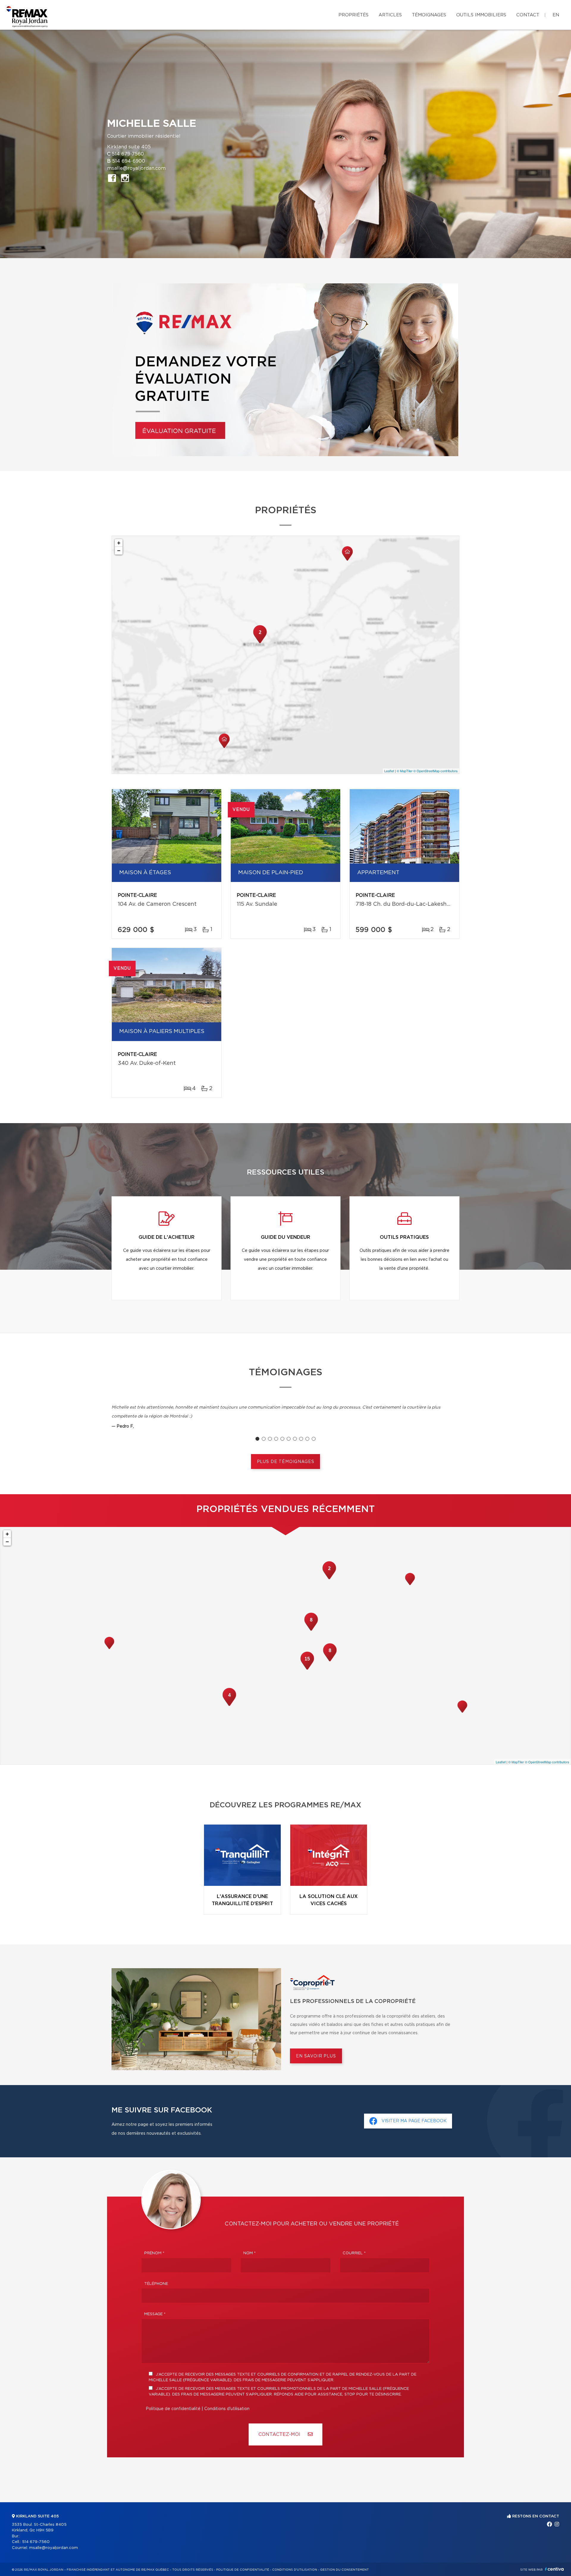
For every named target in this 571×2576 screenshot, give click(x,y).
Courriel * (354, 2253)
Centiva (554, 2569)
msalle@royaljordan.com (136, 168)
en (556, 15)
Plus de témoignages (286, 1462)
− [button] (119, 551)
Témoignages (429, 15)
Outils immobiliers (481, 15)
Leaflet (389, 771)
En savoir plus (316, 2056)
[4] (229, 1705)
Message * (155, 2314)
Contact (528, 15)
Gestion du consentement (344, 2570)
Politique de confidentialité (173, 2409)
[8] (311, 1630)
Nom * (250, 2253)
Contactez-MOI (280, 2434)
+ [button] (119, 543)
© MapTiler (405, 771)
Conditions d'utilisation (227, 2409)
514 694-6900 (129, 161)
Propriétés (353, 15)
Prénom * (154, 2253)
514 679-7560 (128, 154)
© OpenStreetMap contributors (436, 771)
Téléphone (156, 2284)
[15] (307, 1669)
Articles (390, 15)
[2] (260, 643)
